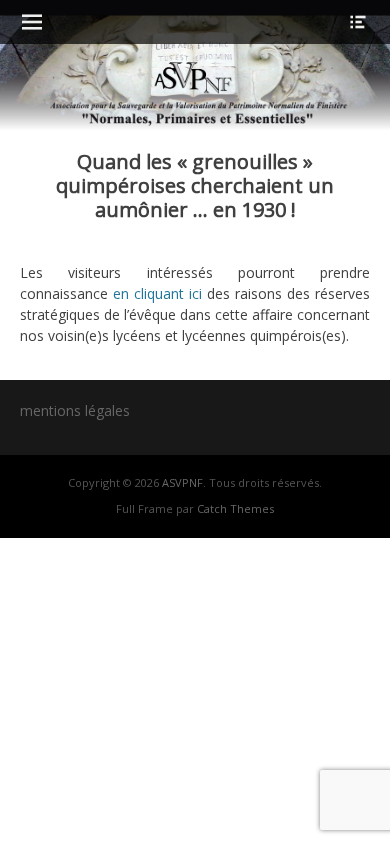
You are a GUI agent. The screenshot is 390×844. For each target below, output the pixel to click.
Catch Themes (235, 508)
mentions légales (75, 410)
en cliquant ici (155, 293)
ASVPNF (182, 482)
